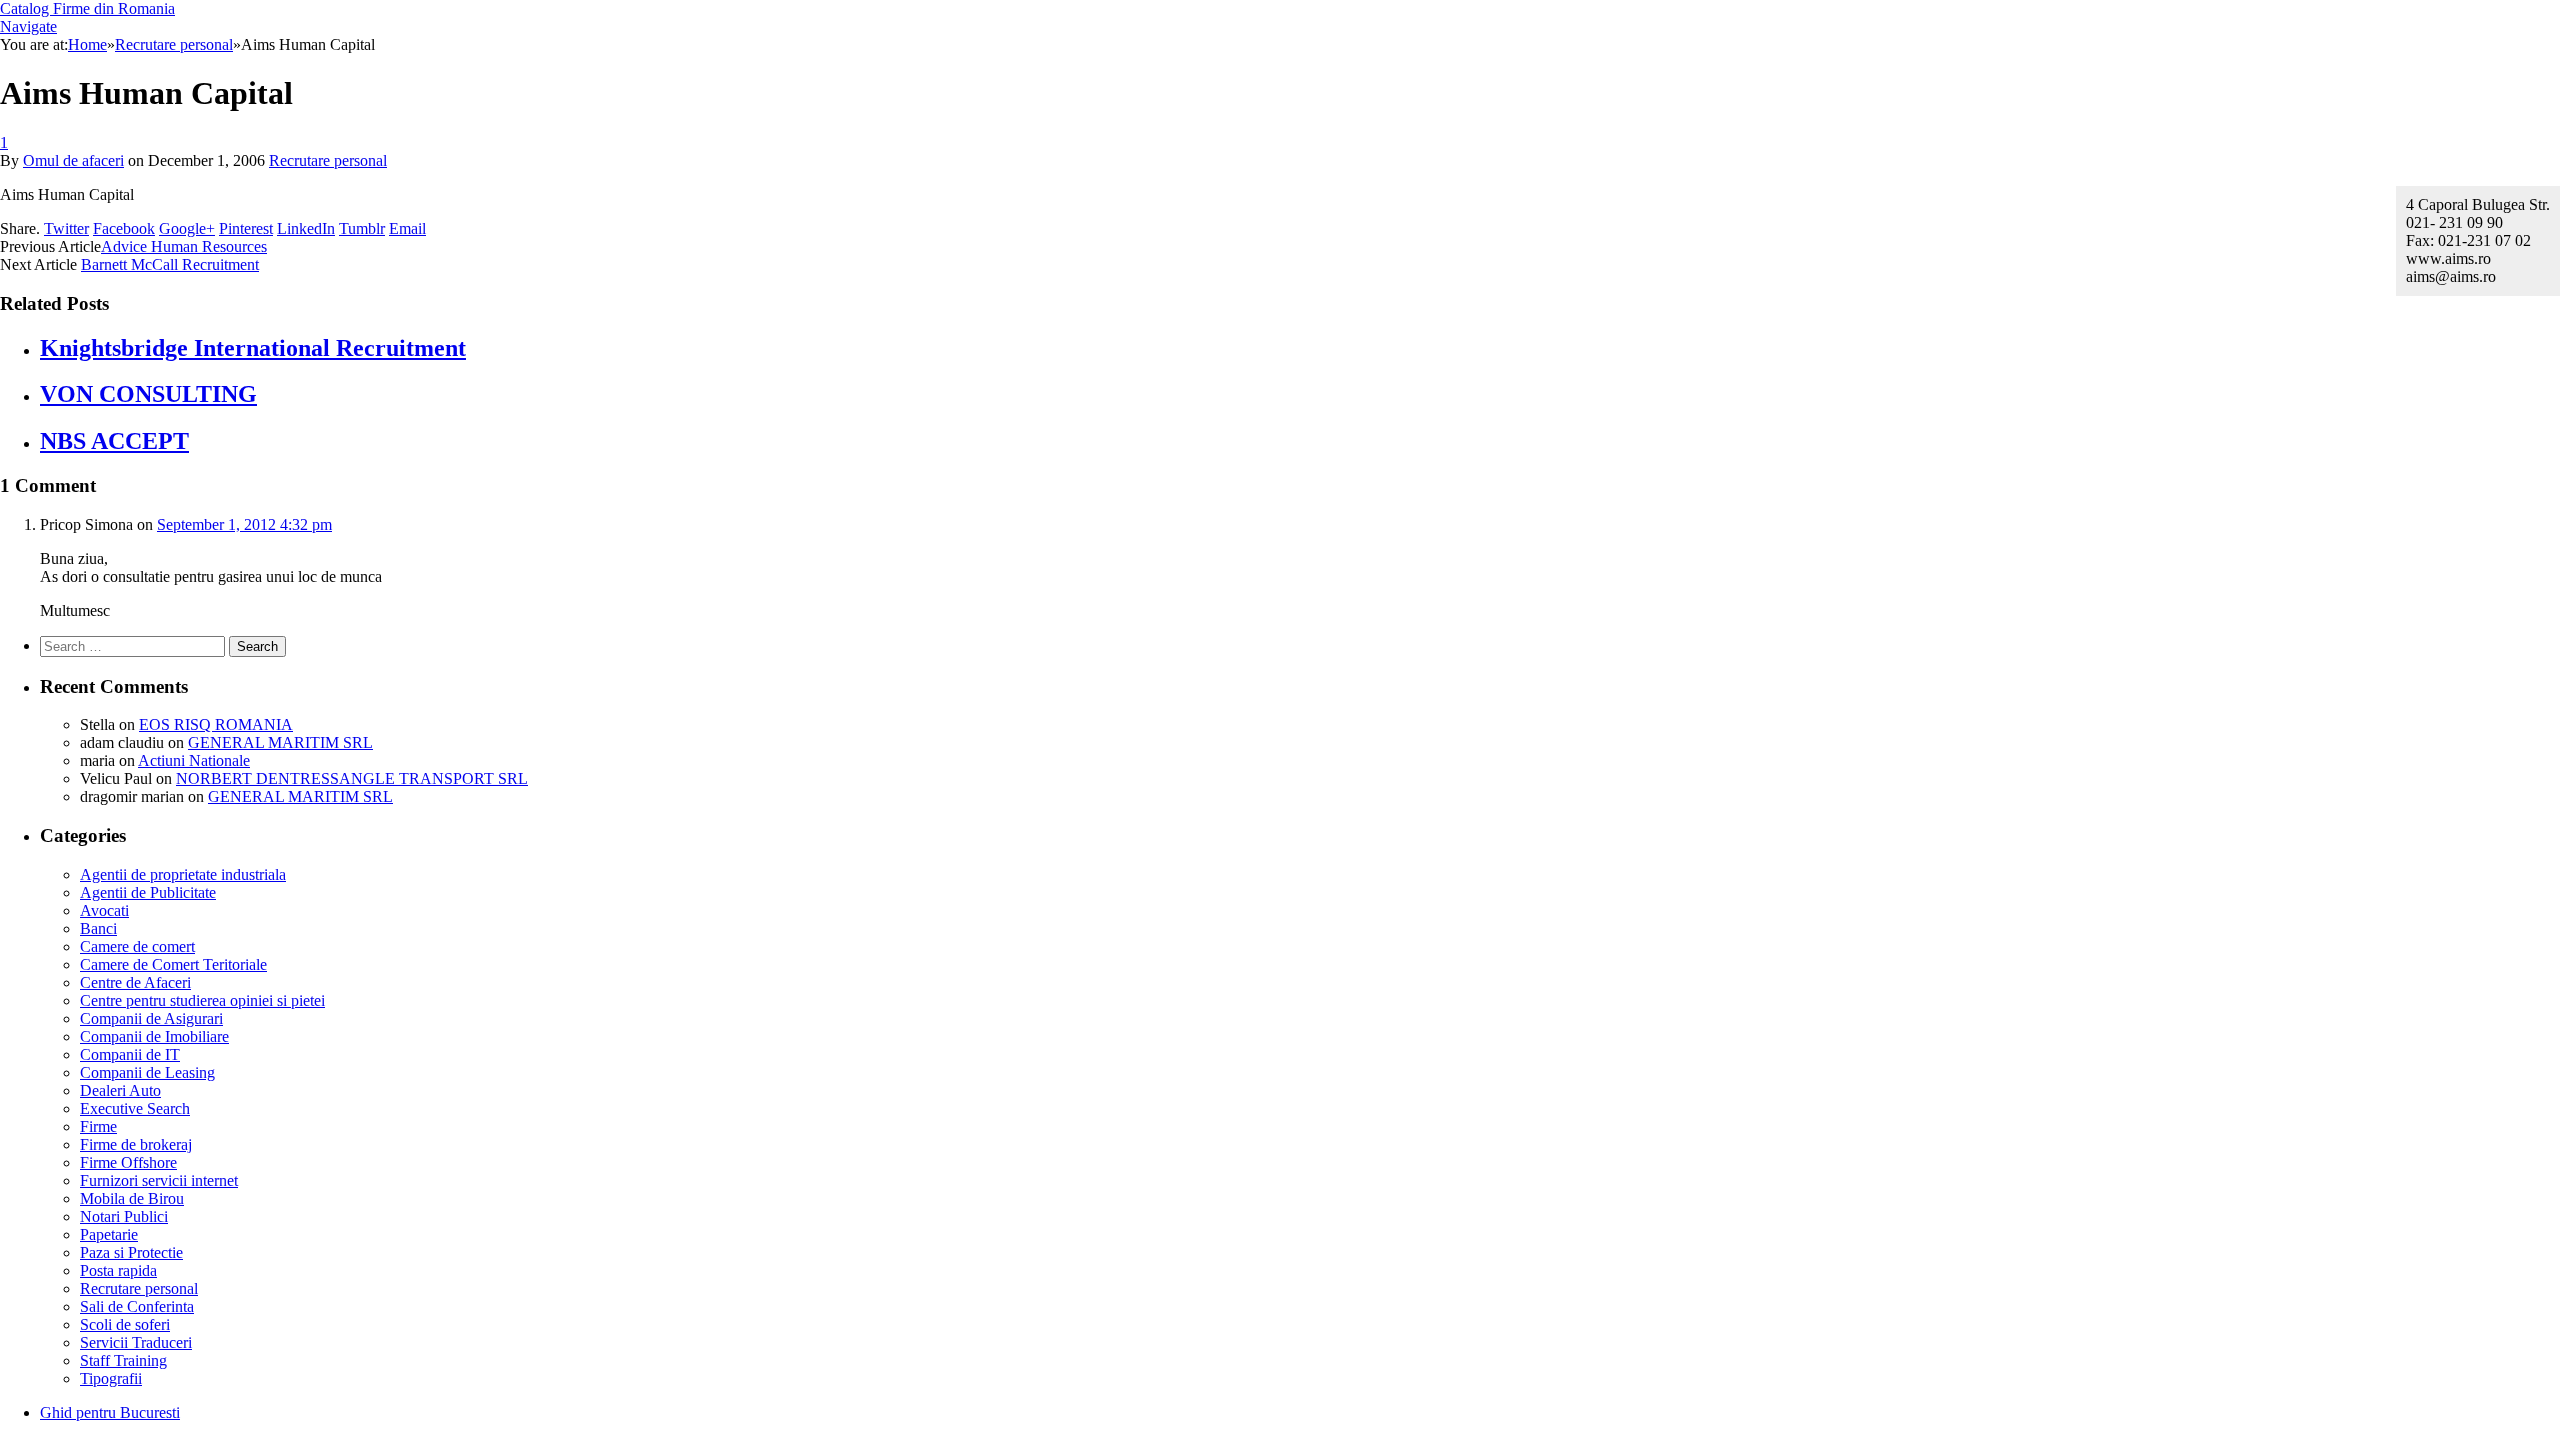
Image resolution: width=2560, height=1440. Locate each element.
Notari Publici (124, 1216)
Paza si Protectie (131, 1252)
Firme (98, 1126)
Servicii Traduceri (136, 1342)
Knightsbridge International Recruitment (253, 348)
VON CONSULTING (148, 394)
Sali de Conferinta (137, 1306)
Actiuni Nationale (194, 760)
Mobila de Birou (132, 1198)
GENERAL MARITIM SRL (280, 742)
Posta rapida (118, 1270)
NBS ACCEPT (114, 441)
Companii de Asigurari (151, 1018)
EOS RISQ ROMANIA (216, 724)
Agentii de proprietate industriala (183, 874)
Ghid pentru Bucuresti (110, 1412)
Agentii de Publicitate (148, 892)
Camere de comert (137, 946)
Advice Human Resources (184, 246)
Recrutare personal (328, 160)
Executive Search (135, 1108)
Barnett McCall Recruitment (170, 264)
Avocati (104, 910)
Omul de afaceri (73, 160)
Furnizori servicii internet (159, 1180)
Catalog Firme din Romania (87, 8)
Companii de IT (130, 1054)
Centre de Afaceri (135, 982)
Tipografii (111, 1378)
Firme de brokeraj (136, 1144)
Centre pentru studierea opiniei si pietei (202, 1000)
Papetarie (109, 1234)
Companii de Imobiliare (154, 1036)
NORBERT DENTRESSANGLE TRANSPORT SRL (352, 778)
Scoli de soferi (125, 1324)
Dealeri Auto (120, 1090)
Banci (98, 928)
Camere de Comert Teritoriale (173, 964)
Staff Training (123, 1360)
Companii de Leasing (147, 1072)
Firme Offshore (128, 1162)
